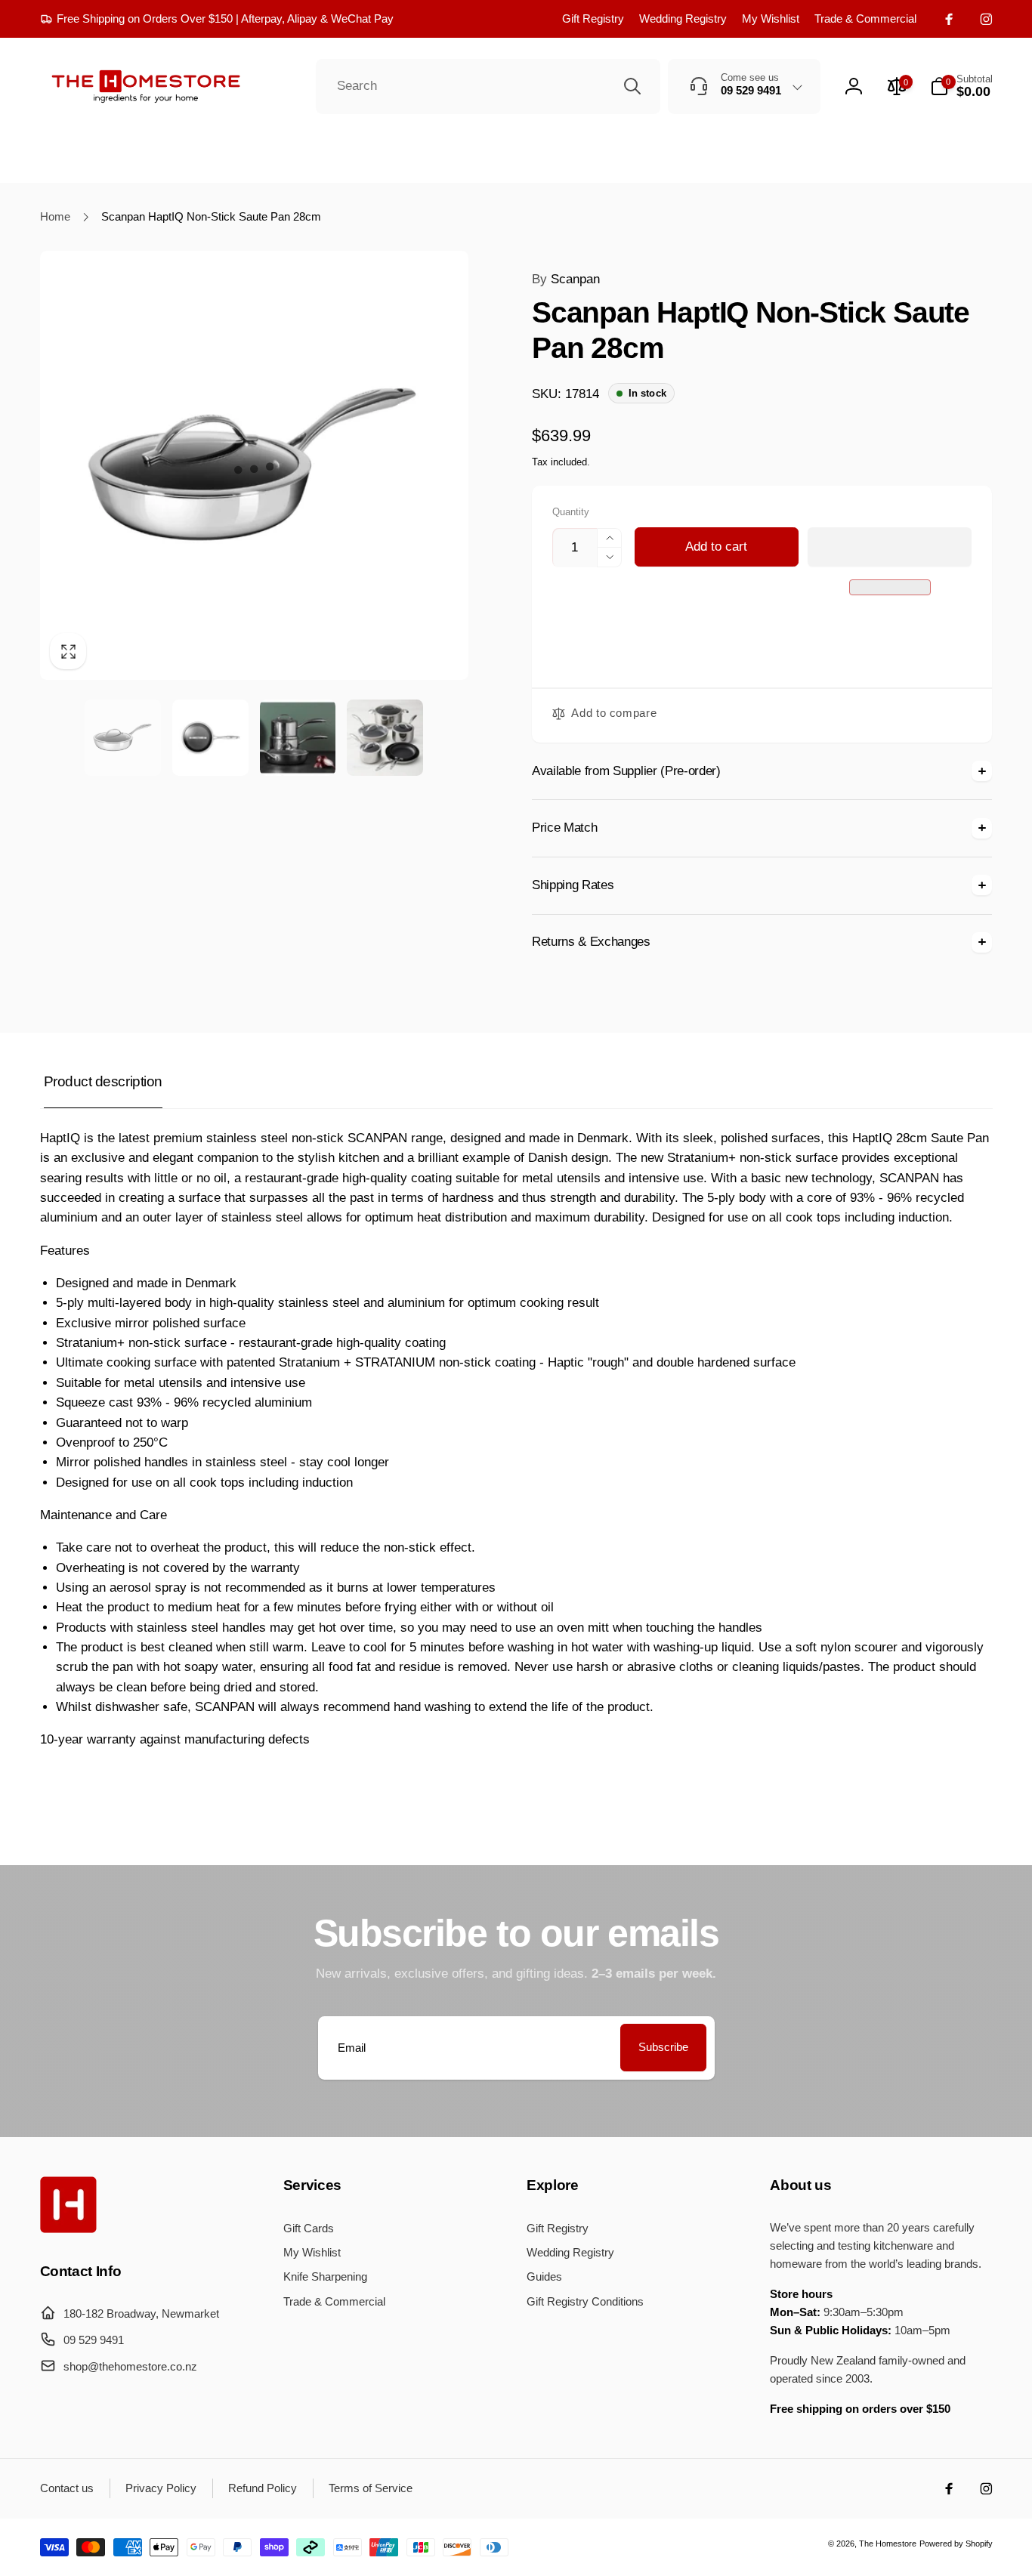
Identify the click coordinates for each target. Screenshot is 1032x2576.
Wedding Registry (683, 19)
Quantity (571, 512)
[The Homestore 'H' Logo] (68, 2229)
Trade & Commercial (865, 19)
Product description (103, 1081)
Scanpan (566, 279)
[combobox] (488, 87)
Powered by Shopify (956, 2544)
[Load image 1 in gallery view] (123, 738)
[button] (890, 547)
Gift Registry (593, 19)
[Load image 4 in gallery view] (385, 738)
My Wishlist (771, 19)
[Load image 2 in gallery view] (210, 738)
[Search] (632, 86)
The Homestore (888, 2544)
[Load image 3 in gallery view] (298, 738)
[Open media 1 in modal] (254, 465)
